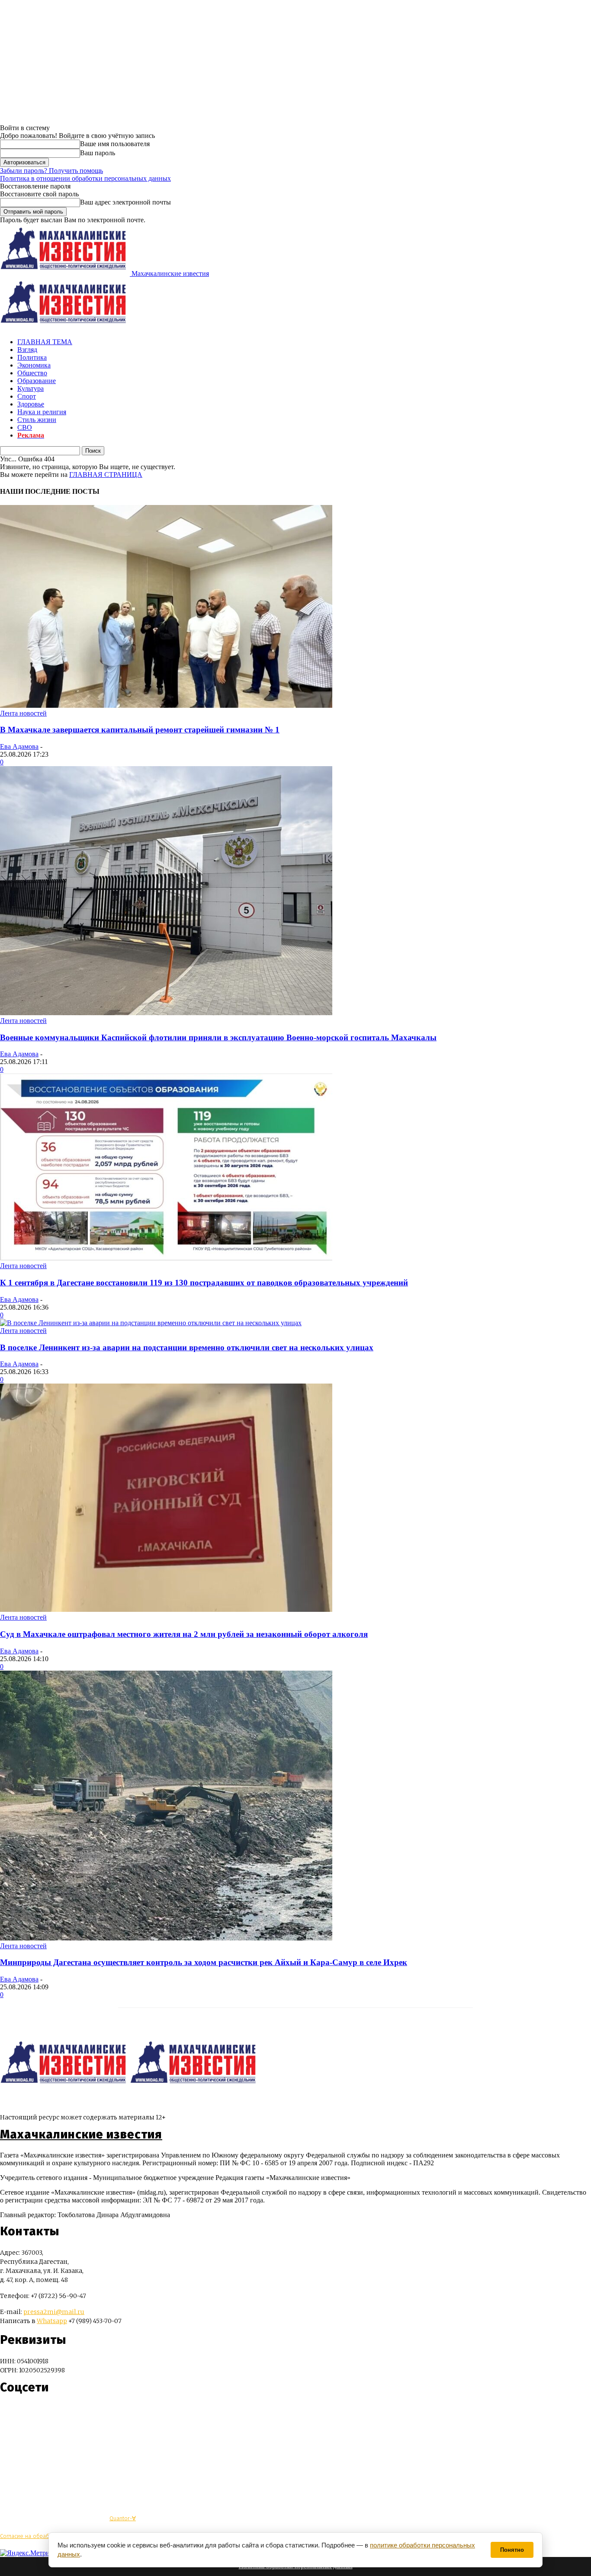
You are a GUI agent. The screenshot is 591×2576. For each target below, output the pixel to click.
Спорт (27, 396)
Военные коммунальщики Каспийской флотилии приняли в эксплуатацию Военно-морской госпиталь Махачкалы (218, 1037)
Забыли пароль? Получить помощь (51, 171)
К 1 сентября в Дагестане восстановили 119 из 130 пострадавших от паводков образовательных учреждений (204, 1283)
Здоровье (31, 404)
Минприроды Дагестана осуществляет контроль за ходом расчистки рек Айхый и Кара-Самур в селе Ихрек (204, 1962)
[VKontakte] (23, 2413)
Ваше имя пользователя (115, 144)
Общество (32, 373)
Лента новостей (23, 713)
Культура (31, 388)
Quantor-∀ (123, 2518)
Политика (32, 357)
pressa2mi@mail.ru (54, 2312)
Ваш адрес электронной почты (125, 202)
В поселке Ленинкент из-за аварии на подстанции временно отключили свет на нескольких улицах (187, 1347)
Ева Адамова (19, 746)
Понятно (512, 2550)
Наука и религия (42, 412)
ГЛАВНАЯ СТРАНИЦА (106, 475)
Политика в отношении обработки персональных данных (85, 178)
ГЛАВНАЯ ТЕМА (45, 342)
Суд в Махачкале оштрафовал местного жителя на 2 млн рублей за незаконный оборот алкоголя (184, 1634)
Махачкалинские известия (81, 2135)
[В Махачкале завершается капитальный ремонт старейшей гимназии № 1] (166, 705)
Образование (37, 381)
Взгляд (27, 350)
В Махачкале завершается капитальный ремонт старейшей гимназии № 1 (140, 730)
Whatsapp (52, 2321)
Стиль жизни (37, 420)
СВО (25, 427)
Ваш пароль (98, 153)
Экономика (34, 365)
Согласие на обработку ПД (34, 2536)
